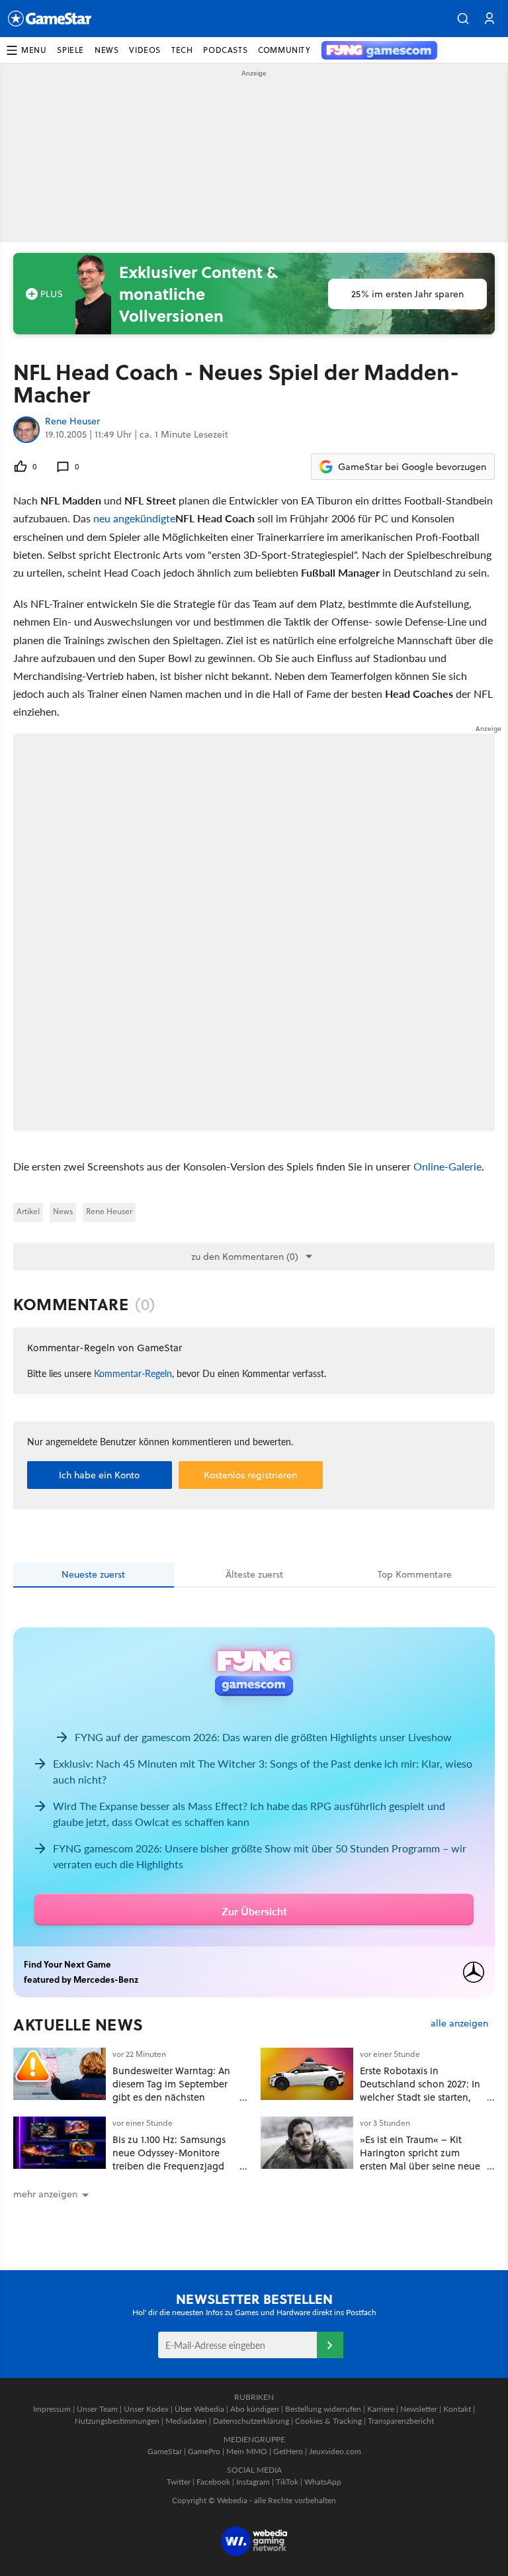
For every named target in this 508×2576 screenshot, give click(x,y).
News (63, 1211)
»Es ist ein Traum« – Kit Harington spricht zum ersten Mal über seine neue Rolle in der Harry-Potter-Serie (420, 2166)
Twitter (179, 2482)
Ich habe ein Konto (99, 1475)
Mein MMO (247, 2451)
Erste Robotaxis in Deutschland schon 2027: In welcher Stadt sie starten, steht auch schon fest (420, 2090)
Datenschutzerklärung (251, 2421)
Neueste (93, 1574)
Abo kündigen (255, 2409)
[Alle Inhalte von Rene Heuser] (26, 430)
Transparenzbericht (401, 2421)
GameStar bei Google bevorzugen (412, 467)
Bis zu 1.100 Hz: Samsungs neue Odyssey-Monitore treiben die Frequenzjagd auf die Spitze (169, 2159)
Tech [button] (182, 50)
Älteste (254, 1574)
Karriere (381, 2409)
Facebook (213, 2482)
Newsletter (419, 2409)
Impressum (52, 2409)
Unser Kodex (146, 2409)
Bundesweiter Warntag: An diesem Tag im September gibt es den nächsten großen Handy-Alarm (171, 2090)
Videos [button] (145, 50)
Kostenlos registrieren (250, 1475)
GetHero (288, 2451)
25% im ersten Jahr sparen (407, 294)
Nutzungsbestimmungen (117, 2421)
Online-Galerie (447, 1166)
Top (415, 1574)
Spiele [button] (70, 50)
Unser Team (97, 2409)
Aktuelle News (78, 2025)
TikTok (287, 2482)
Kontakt (457, 2409)
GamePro (204, 2451)
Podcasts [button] (225, 50)
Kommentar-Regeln (133, 1373)
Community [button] (284, 50)
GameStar (165, 2451)
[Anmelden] (330, 2345)
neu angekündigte (134, 518)
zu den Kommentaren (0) (245, 1257)
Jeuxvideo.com (335, 2451)
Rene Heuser (72, 422)
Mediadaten (186, 2421)
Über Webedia (199, 2409)
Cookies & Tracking (328, 2421)
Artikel (28, 1211)
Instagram (253, 2482)
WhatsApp (323, 2482)
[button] (463, 19)
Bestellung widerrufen (323, 2409)
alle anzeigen (459, 2024)
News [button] (106, 50)
